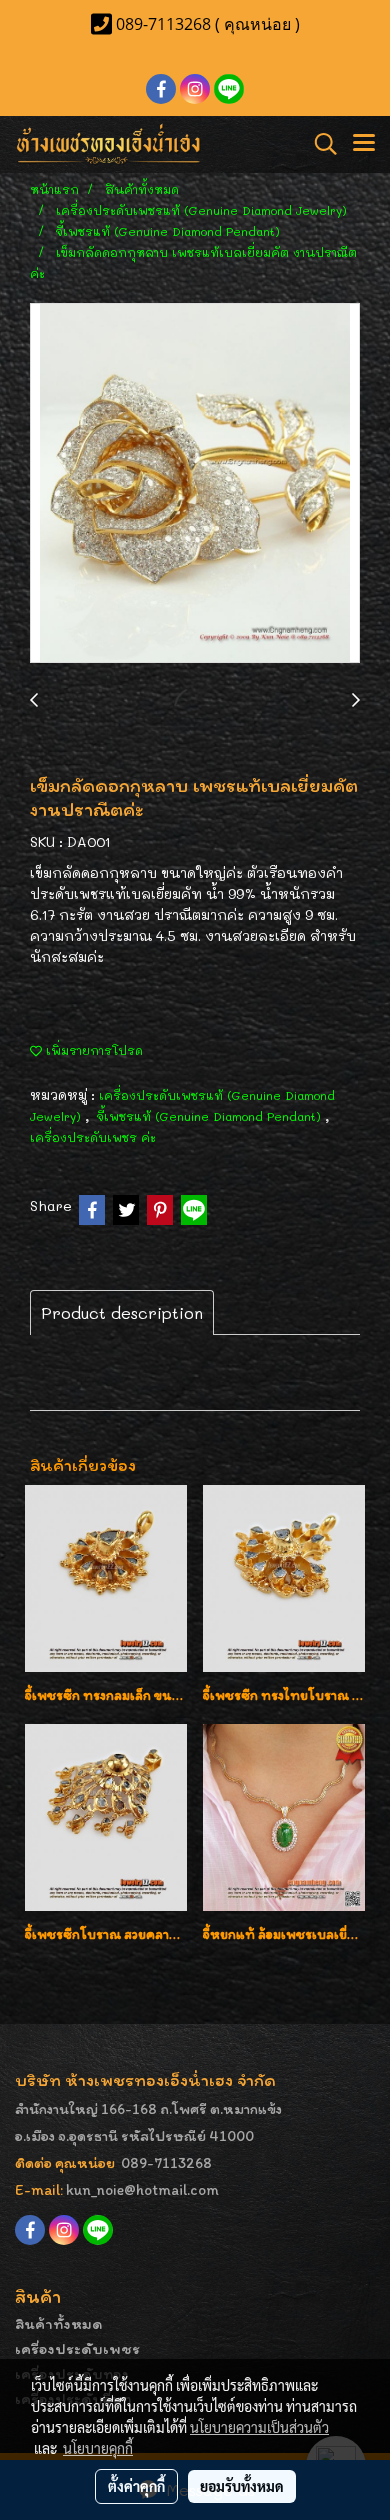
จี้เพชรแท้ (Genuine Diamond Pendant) (211, 1116)
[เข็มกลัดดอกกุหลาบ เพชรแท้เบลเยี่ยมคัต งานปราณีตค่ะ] (195, 484)
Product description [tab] (122, 1312)
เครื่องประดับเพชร (77, 2348)
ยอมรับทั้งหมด (242, 2486)
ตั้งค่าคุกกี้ (136, 2486)
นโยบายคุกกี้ (98, 2448)
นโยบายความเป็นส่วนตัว (259, 2427)
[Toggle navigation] (364, 144)
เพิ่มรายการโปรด (92, 1050)
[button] (319, 144)
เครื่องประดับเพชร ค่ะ (93, 1137)
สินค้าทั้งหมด (59, 2323)
